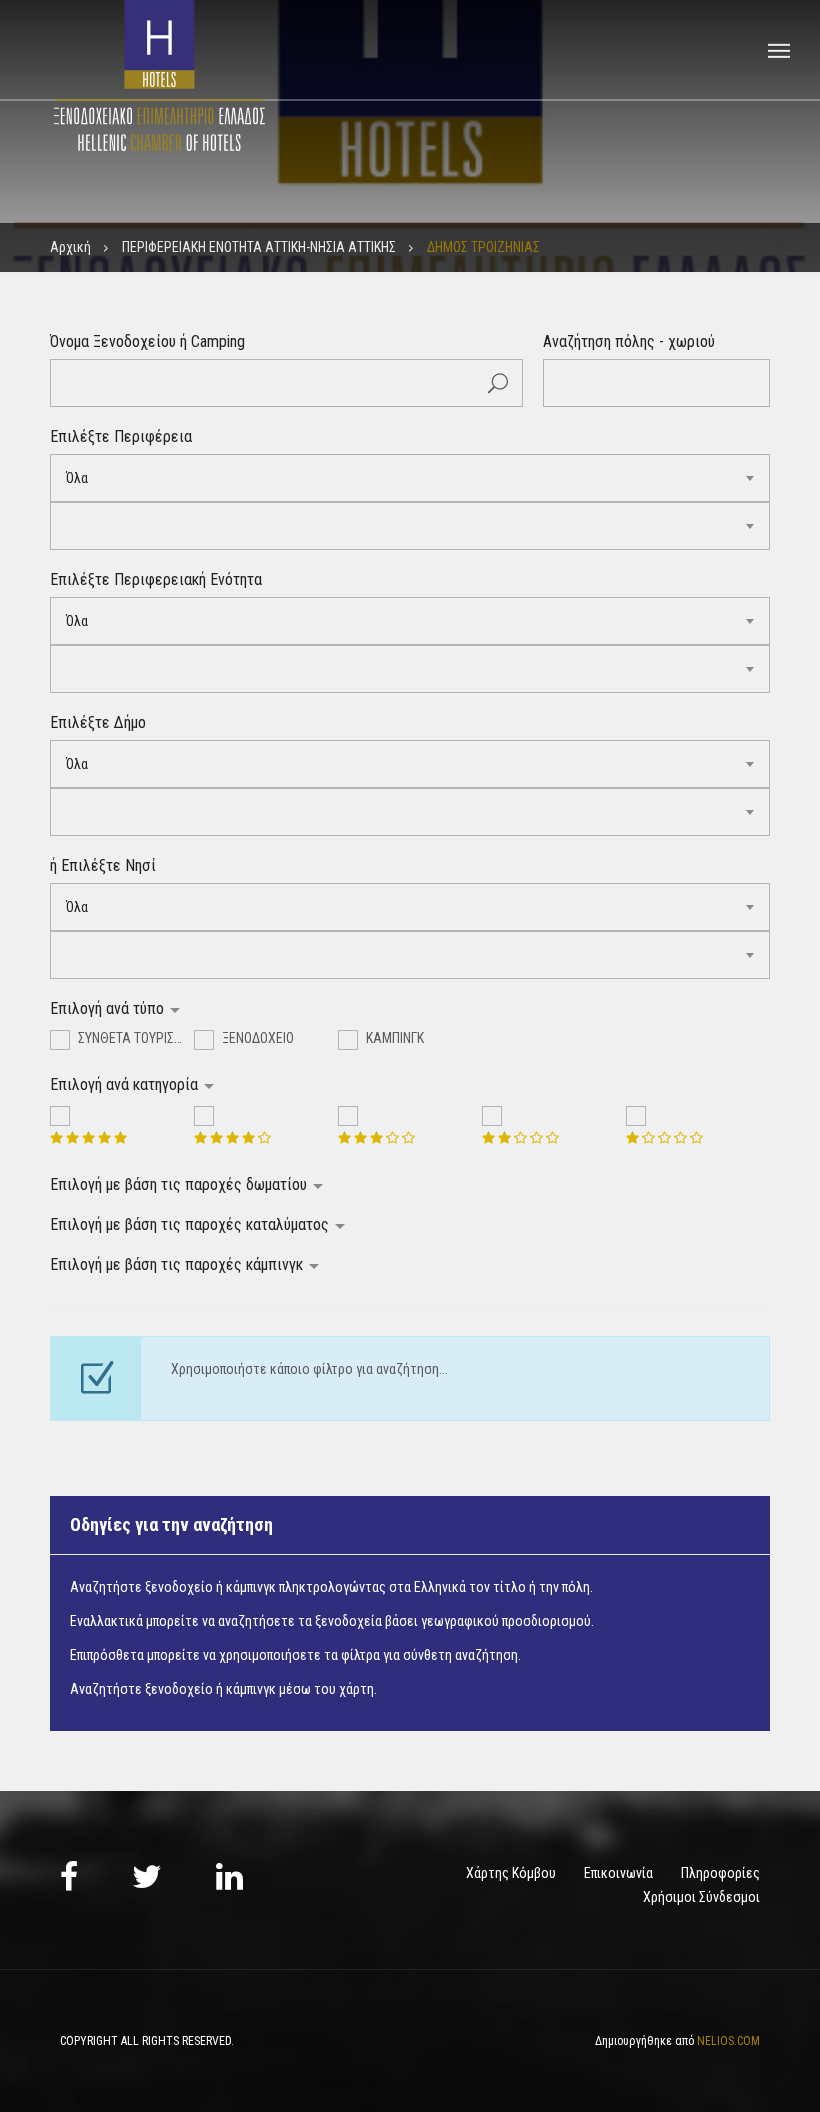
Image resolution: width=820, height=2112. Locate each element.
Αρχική (70, 247)
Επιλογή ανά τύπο (109, 1008)
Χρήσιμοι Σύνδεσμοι (701, 1897)
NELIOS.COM (728, 2041)
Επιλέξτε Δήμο (98, 722)
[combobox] (410, 478)
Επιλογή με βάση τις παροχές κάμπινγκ (178, 1264)
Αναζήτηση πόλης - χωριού (629, 341)
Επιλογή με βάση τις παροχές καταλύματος (191, 1224)
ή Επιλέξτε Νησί (103, 865)
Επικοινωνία (618, 1873)
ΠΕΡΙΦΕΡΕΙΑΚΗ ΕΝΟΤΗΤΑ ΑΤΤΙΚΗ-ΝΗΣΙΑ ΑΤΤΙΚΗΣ (259, 247)
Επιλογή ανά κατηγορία (126, 1084)
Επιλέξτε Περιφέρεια (121, 436)
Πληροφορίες (720, 1873)
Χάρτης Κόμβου (511, 1873)
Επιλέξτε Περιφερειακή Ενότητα (156, 579)
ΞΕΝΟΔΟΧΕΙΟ (256, 1038)
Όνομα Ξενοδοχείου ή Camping (147, 341)
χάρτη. (358, 1689)
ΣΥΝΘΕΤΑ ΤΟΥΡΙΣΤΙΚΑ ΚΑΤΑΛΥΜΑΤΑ (134, 1038)
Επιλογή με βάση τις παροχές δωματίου (180, 1184)
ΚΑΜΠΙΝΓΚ (393, 1038)
